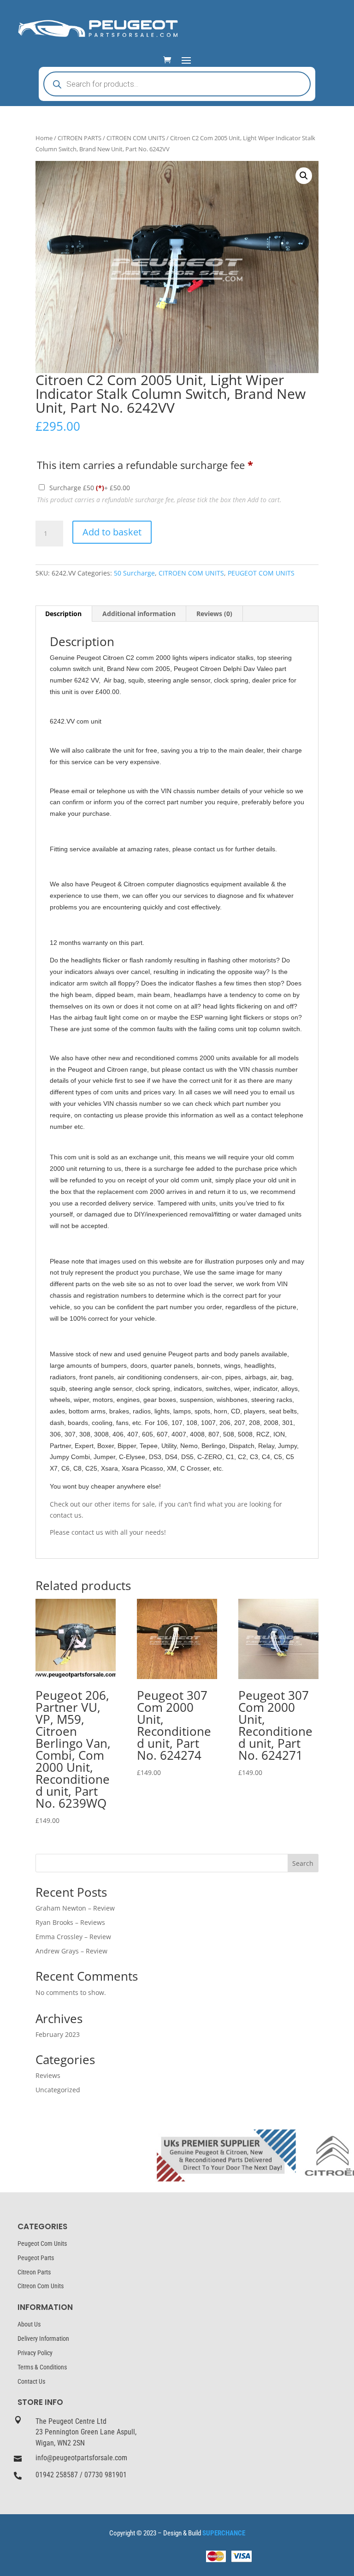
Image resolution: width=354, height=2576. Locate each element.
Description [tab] (63, 614)
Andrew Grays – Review (71, 1951)
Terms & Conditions (42, 2367)
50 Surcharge (134, 573)
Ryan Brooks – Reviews (70, 1922)
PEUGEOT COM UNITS (261, 573)
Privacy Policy (35, 2353)
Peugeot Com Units (42, 2244)
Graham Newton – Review (75, 1908)
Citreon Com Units (41, 2286)
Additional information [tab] (139, 614)
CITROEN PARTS (80, 138)
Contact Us (31, 2381)
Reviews (48, 2075)
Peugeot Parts (36, 2258)
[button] (304, 176)
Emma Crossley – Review (73, 1937)
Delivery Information (43, 2339)
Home (44, 138)
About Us (29, 2324)
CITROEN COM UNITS (136, 138)
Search (303, 1863)
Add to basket (112, 532)
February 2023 (58, 2034)
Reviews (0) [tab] (214, 614)
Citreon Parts (34, 2272)
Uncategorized (58, 2090)
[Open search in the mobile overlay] (177, 84)
